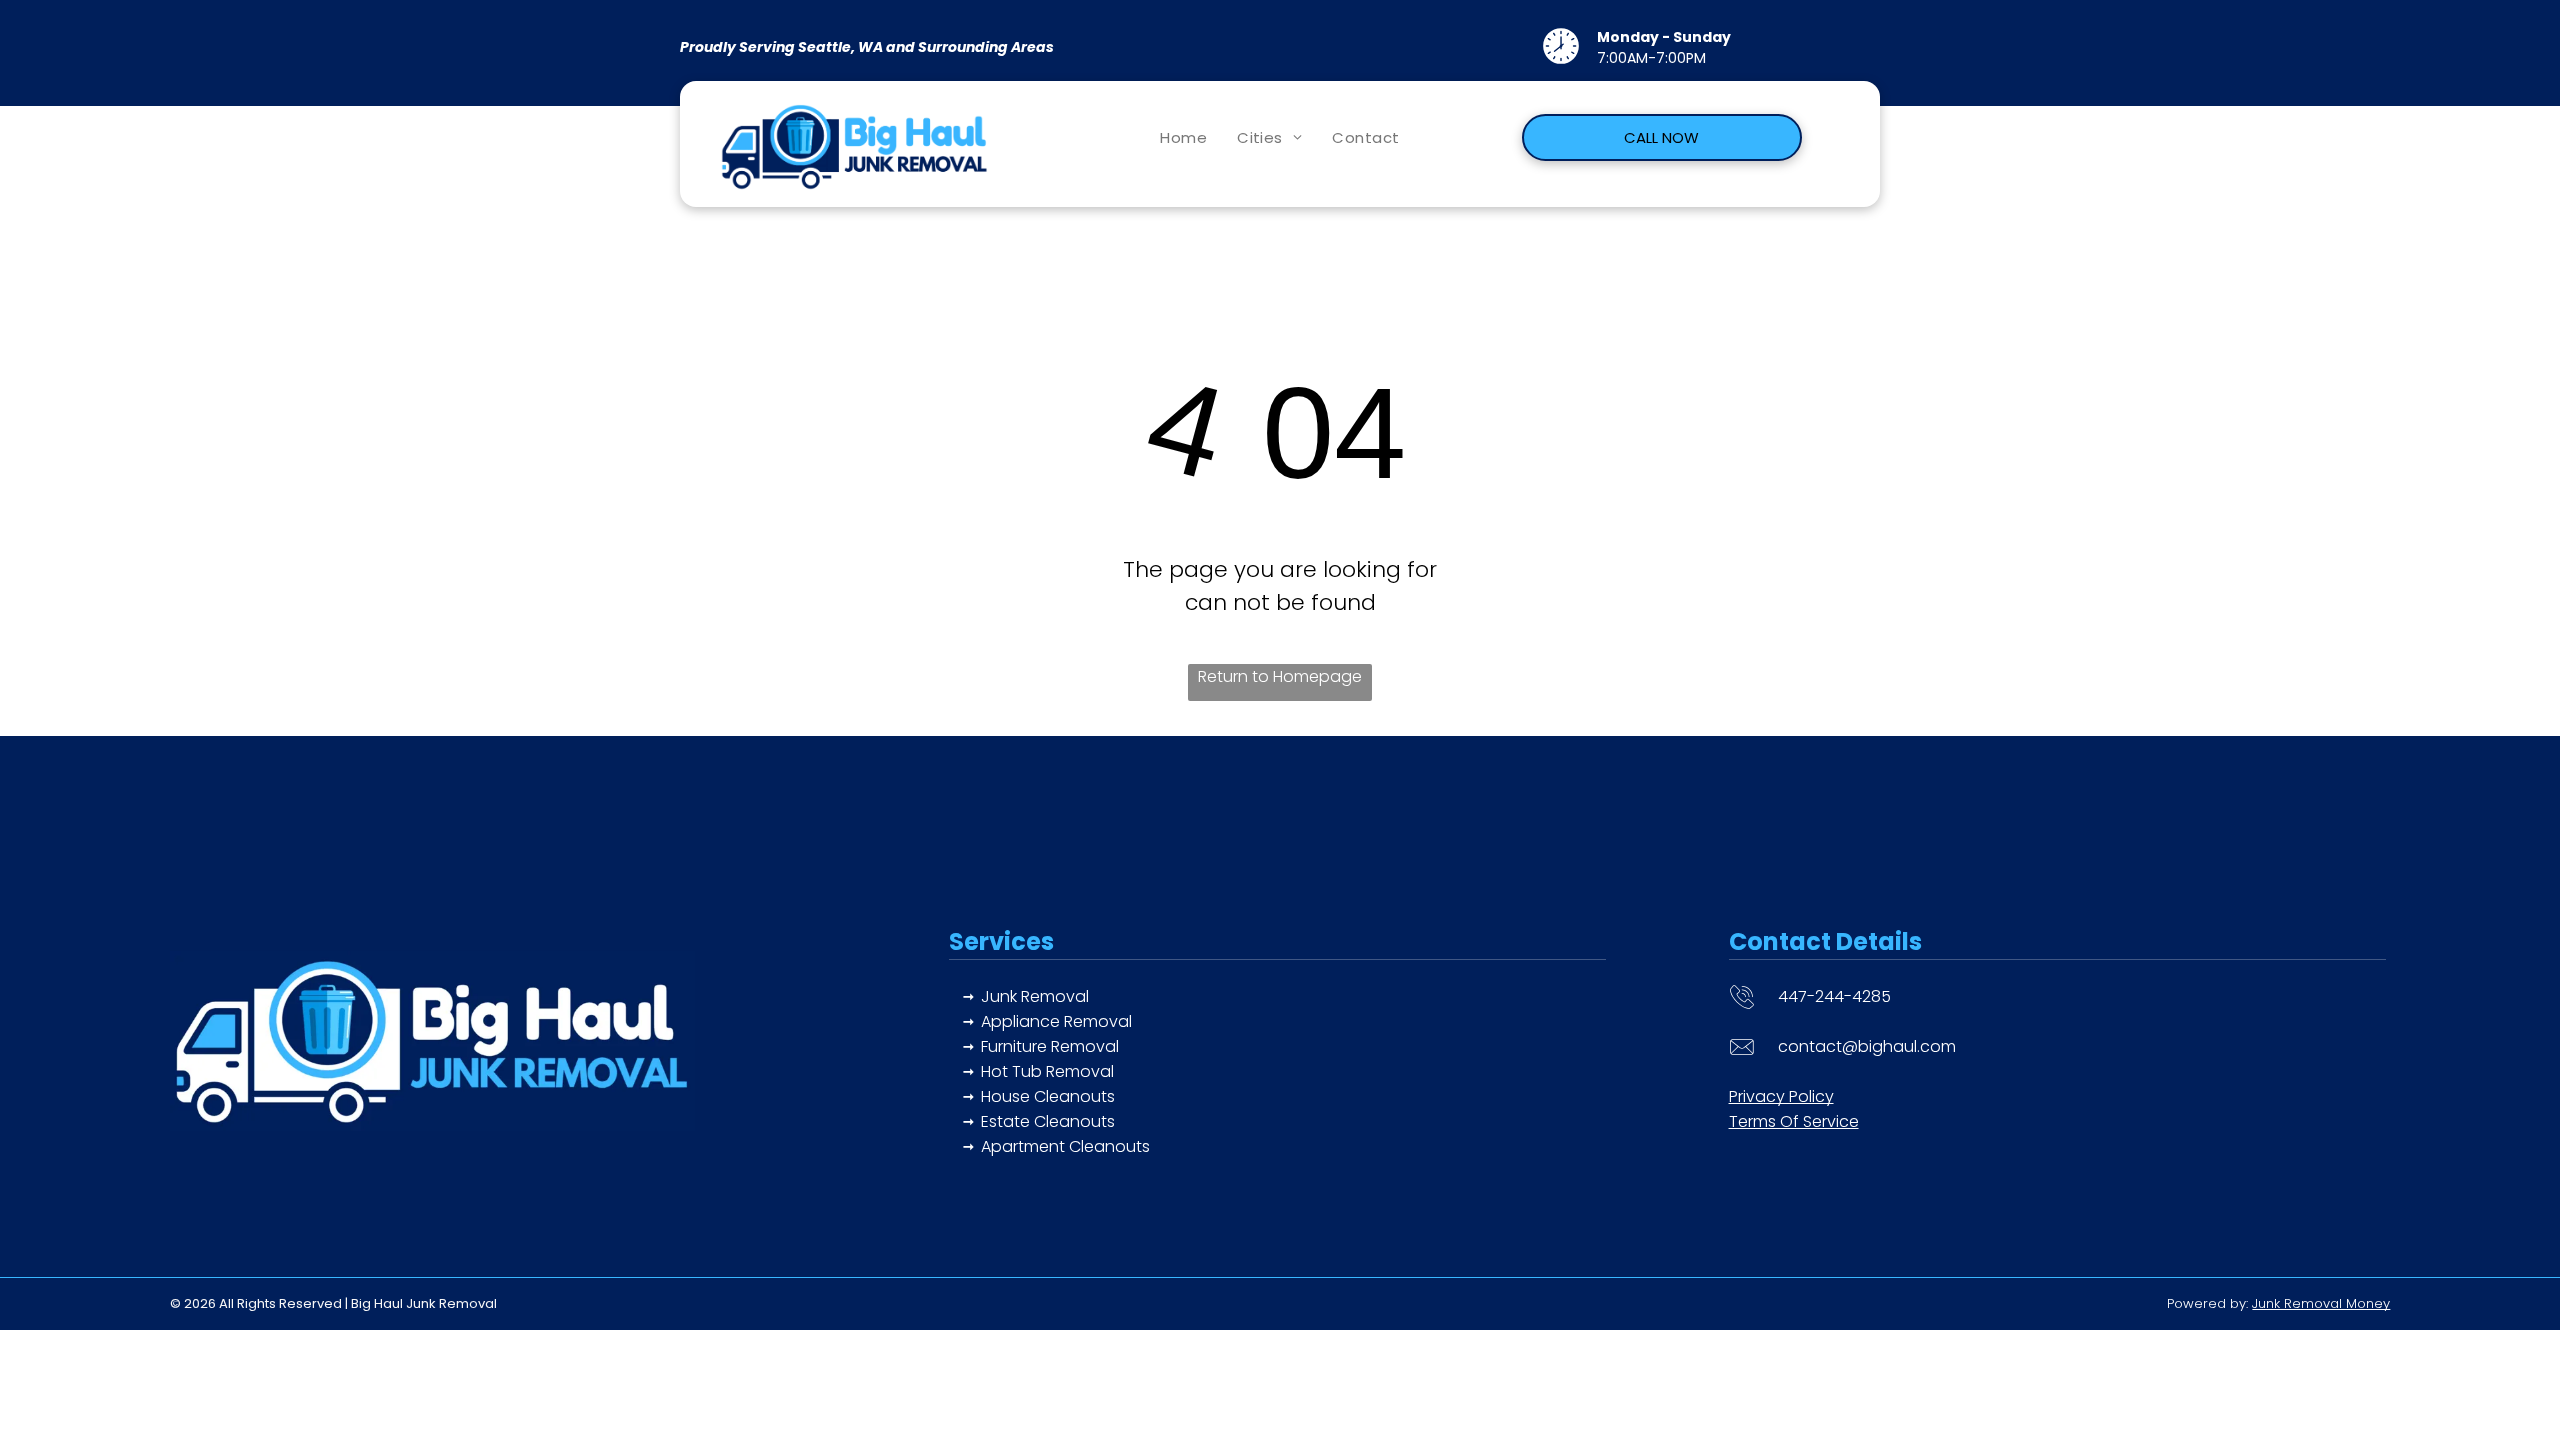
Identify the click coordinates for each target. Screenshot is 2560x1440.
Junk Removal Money (2321, 1303)
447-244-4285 (1834, 996)
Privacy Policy (1781, 1096)
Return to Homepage (1280, 676)
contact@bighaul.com (1867, 1046)
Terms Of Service (1794, 1121)
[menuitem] (1183, 137)
